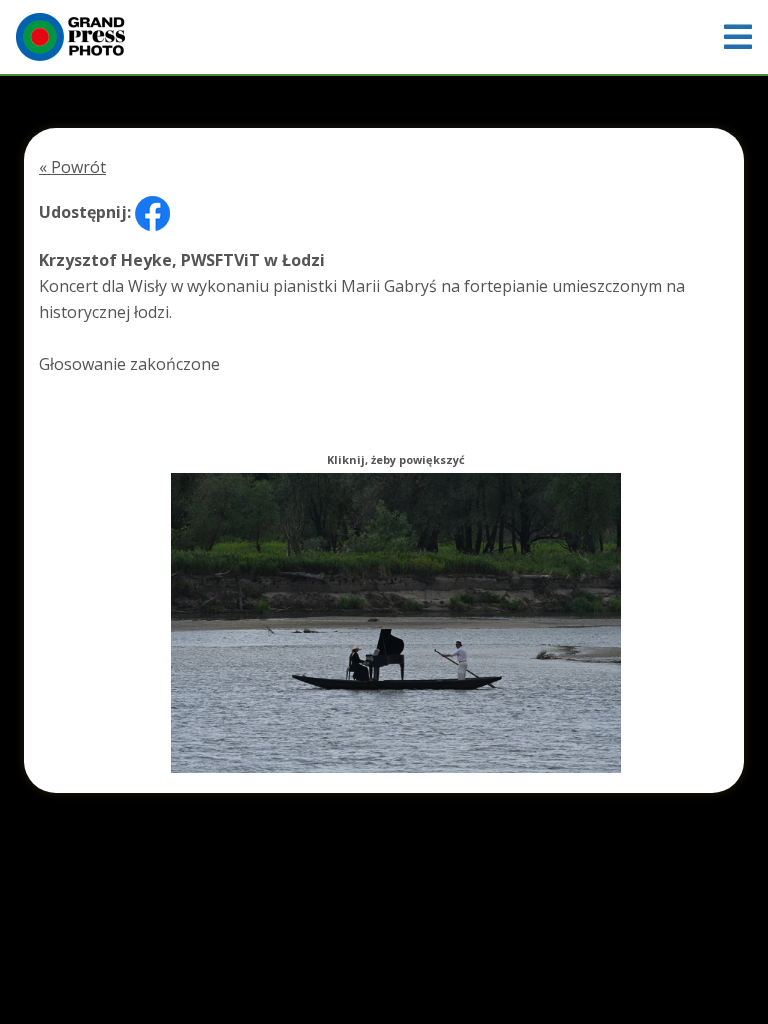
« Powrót (72, 167)
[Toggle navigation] (738, 37)
